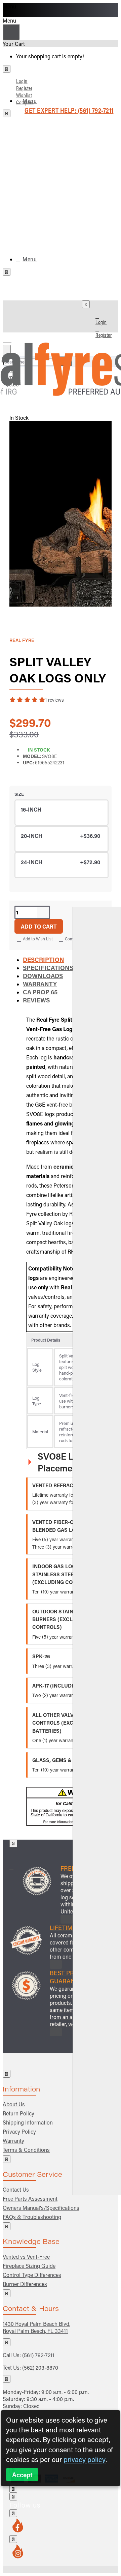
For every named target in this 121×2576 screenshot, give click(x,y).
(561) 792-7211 (38, 2355)
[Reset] (11, 32)
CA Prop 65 (40, 992)
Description (44, 960)
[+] (97, 1551)
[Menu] (11, 339)
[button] (39, 926)
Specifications (48, 968)
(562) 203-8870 (40, 2367)
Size (19, 794)
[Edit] (7, 69)
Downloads (43, 976)
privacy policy (85, 2459)
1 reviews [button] (54, 700)
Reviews (36, 1000)
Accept (22, 2475)
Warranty (40, 984)
